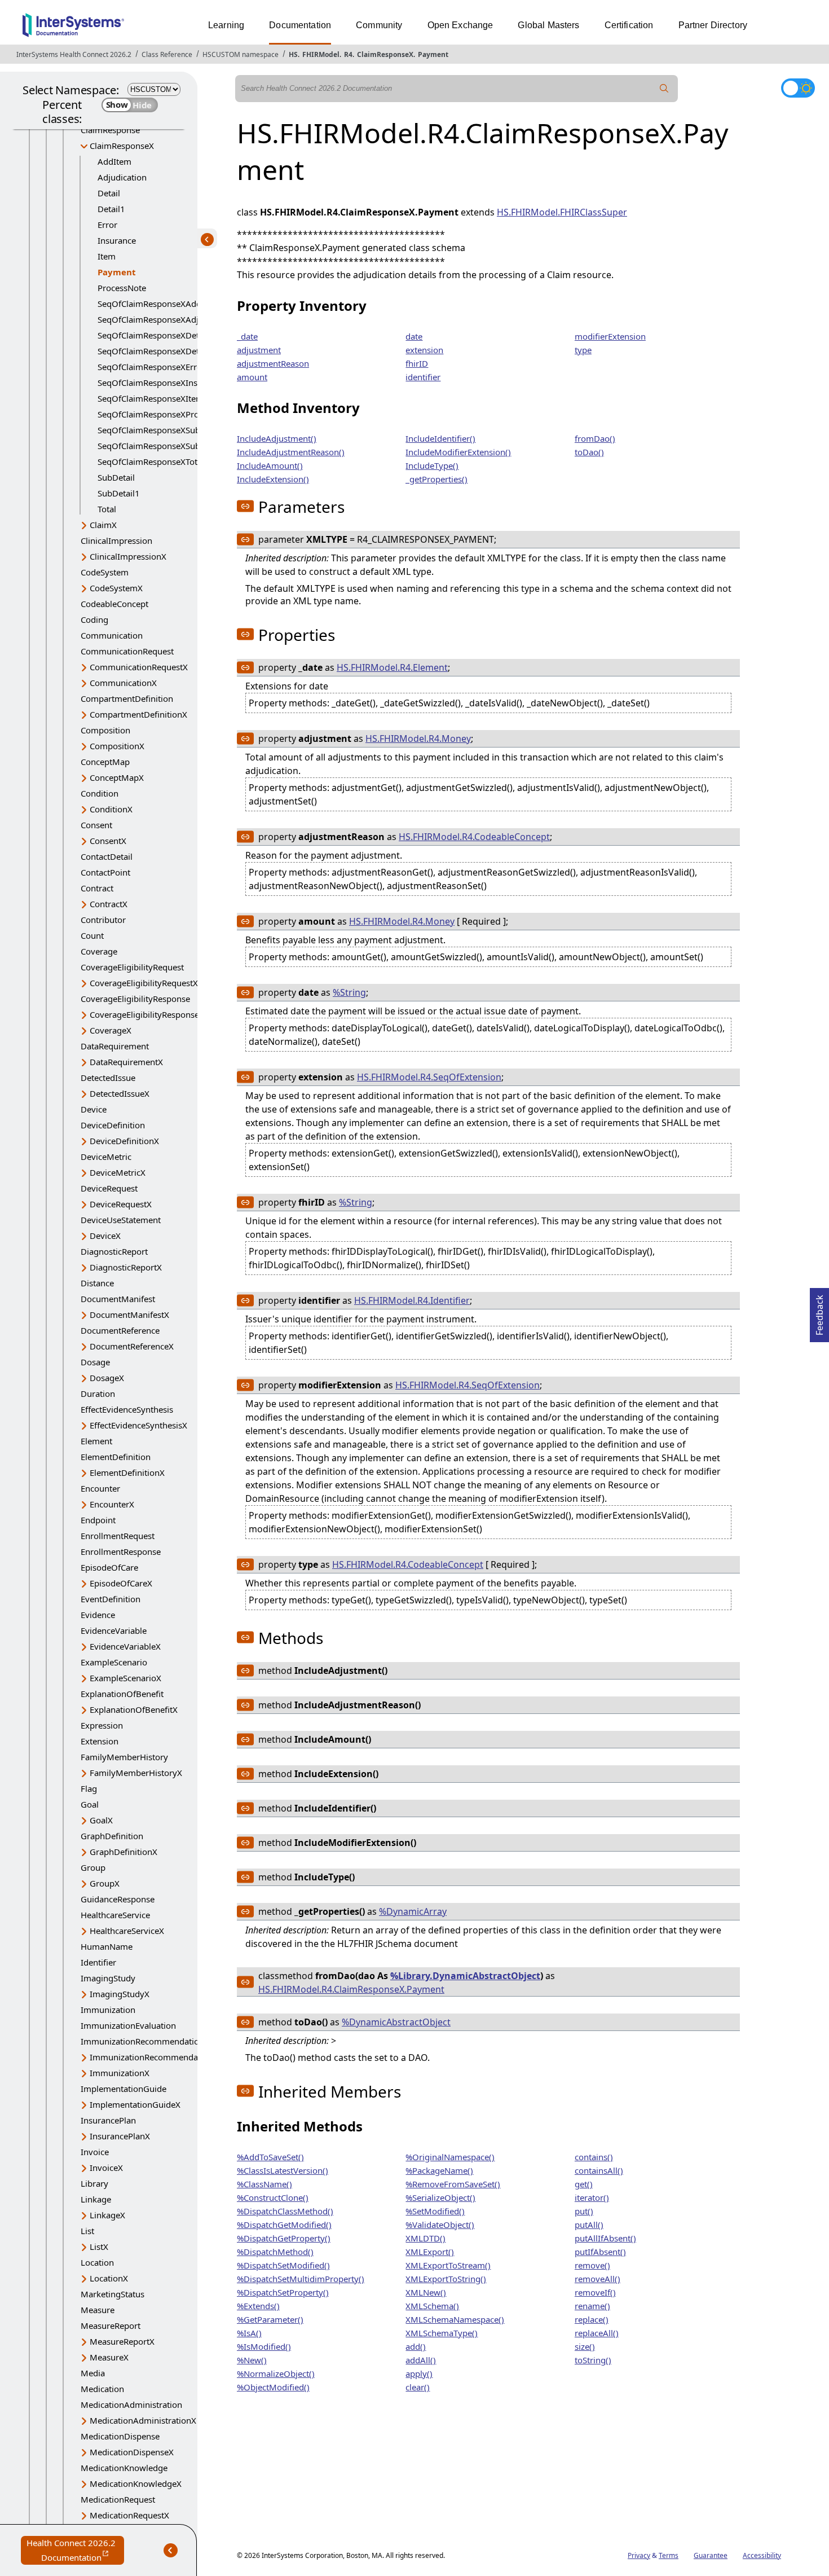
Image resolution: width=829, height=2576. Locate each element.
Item (107, 256)
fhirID (417, 363)
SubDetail (116, 477)
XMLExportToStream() (448, 2265)
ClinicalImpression (116, 540)
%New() (252, 2360)
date (414, 336)
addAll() (421, 2360)
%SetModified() (435, 2211)
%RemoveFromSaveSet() (453, 2184)
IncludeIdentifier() (440, 438)
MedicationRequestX (129, 2515)
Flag (89, 1788)
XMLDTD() (425, 2238)
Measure (98, 2310)
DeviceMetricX (118, 1172)
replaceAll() (597, 2333)
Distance (97, 1283)
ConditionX (111, 809)
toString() (593, 2360)
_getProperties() (436, 479)
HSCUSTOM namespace (241, 54)
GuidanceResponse (118, 1899)
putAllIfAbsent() (605, 2238)
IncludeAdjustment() (277, 438)
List (87, 2231)
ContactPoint (105, 872)
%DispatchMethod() (275, 2252)
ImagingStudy (108, 1978)
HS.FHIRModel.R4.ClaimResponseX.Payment (351, 1989)
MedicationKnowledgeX (136, 2483)
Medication (102, 2389)
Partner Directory (713, 25)
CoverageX (111, 1030)
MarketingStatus (113, 2294)
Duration (98, 1393)
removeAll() (598, 2279)
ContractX (109, 904)
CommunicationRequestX (139, 667)
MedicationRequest (118, 2499)
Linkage (96, 2199)
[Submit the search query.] (664, 89)
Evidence (98, 1615)
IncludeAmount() (270, 465)
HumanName (107, 1946)
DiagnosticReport (114, 1251)
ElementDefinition (116, 1457)
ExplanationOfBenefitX (134, 1709)
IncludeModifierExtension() (458, 452)
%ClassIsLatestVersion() (283, 2170)
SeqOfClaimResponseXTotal (151, 461)
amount (252, 377)
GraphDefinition (112, 1836)
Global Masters (548, 25)
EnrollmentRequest (118, 1536)
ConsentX (108, 841)
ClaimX (103, 525)
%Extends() (258, 2306)
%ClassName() (264, 2184)
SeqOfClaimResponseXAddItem (158, 304)
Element (96, 1441)
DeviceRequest (109, 1188)
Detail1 (111, 209)
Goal (90, 1804)
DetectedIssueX (120, 1093)
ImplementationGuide (124, 2089)
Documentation (300, 25)
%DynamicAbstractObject (396, 2022)
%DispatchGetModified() (284, 2225)
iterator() (592, 2197)
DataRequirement (115, 1046)
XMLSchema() (432, 2306)
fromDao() (595, 438)
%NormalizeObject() (276, 2373)
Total (107, 509)
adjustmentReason (273, 363)
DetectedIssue (108, 1078)
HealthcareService (115, 1915)
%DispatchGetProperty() (284, 2238)
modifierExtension (610, 336)
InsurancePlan (108, 2120)
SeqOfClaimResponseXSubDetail (160, 430)
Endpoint (98, 1520)
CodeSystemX (116, 588)
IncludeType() (432, 465)
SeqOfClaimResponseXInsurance (161, 383)
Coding (94, 619)
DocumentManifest (118, 1299)
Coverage (99, 951)
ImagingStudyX (120, 1994)
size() (585, 2346)
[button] (245, 506)
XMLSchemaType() (442, 2333)
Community (379, 25)
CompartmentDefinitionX (138, 714)
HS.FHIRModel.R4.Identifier (412, 1300)
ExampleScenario (114, 1662)
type (583, 350)
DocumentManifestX (129, 1315)
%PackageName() (439, 2170)
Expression (102, 1725)
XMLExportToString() (446, 2279)
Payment (433, 54)
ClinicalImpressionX (128, 556)
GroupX (105, 1883)
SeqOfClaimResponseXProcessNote (166, 414)
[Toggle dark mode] (798, 88)
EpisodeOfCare (109, 1567)
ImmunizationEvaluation (128, 2025)
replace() (592, 2319)
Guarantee (711, 2555)
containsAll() (599, 2170)
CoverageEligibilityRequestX (144, 983)
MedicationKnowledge (124, 2468)
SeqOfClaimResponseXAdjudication (166, 319)
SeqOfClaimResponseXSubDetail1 (163, 446)
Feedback (819, 1312)
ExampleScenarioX (125, 1678)
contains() (594, 2157)
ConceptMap (105, 762)
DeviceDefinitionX (124, 1141)
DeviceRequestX (121, 1204)
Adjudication (122, 177)
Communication (112, 635)
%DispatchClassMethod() (285, 2211)
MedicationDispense (120, 2436)
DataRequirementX (126, 1062)
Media (93, 2373)
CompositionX (117, 746)
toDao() (589, 452)
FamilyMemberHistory (124, 1757)
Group (93, 1867)
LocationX (109, 2278)
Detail (109, 193)
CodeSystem (105, 572)
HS (293, 54)
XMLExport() (430, 2252)
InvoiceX (106, 2168)
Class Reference (167, 54)
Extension (100, 1741)
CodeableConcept (114, 604)
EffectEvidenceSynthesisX (138, 1425)
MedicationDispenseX (132, 2452)
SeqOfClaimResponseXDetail (153, 335)
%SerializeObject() (440, 2197)
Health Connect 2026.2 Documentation (75, 2551)
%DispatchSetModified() (283, 2265)
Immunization (108, 2010)
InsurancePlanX (120, 2136)
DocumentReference (120, 1330)
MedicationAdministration (131, 2404)
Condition (100, 793)
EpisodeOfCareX (121, 1583)
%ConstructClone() (273, 2197)
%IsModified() (264, 2346)
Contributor (103, 920)
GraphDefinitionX (124, 1852)
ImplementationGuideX (135, 2104)
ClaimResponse (110, 130)
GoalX (101, 1820)
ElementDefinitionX (127, 1472)
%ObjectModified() (273, 2387)
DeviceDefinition (113, 1125)
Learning (226, 25)
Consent (96, 825)
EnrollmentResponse (121, 1551)
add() (416, 2346)
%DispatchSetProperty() (283, 2292)
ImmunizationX (120, 2073)
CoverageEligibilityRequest (132, 967)
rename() (592, 2306)
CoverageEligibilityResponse (135, 999)
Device (94, 1109)
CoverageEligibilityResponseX (147, 1014)
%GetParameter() (270, 2319)
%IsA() (249, 2333)
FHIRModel (321, 54)
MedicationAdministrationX (143, 2420)
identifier (423, 377)
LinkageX (107, 2215)
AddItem (114, 161)
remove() (592, 2265)
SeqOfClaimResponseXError (151, 367)
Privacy (639, 2555)
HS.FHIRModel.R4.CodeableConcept (474, 837)
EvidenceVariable (114, 1630)
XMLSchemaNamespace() (455, 2319)
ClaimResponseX (385, 54)
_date (247, 336)
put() (584, 2211)
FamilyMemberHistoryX (136, 1773)
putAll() (589, 2225)
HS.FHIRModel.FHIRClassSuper (562, 212)
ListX (99, 2247)
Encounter (100, 1488)
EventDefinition (111, 1599)
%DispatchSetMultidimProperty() (301, 2279)
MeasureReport (111, 2326)
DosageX (107, 1378)
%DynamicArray (413, 1911)
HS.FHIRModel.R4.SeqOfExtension (429, 1077)
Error (107, 225)
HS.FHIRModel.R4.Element (392, 667)
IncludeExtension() (273, 479)
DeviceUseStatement (121, 1220)
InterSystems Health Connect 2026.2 (74, 54)
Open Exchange (460, 25)
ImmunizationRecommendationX (154, 2057)
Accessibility (762, 2555)
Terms (669, 2555)
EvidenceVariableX (125, 1646)
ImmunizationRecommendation (142, 2041)
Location (97, 2262)
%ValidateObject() (440, 2225)
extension (424, 350)
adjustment (259, 350)
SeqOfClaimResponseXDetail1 (155, 351)
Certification (629, 25)
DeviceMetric (106, 1157)
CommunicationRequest (127, 651)
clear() (418, 2387)
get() (584, 2184)
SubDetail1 (119, 493)
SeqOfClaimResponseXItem (151, 398)
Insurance (117, 240)
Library (94, 2183)
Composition (105, 730)
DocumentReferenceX (132, 1346)
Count (92, 935)
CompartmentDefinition (127, 698)
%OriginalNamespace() (450, 2157)
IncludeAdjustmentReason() (291, 452)
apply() (419, 2373)
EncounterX (112, 1504)
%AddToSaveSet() (270, 2157)
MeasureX (109, 2357)
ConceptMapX (117, 777)
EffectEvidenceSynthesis (127, 1409)
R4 (348, 54)
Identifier (98, 1962)
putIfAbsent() (600, 2252)
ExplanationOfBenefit (122, 1694)
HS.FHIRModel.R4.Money (418, 738)
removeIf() (595, 2292)
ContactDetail (107, 856)
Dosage (95, 1362)
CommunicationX (123, 683)
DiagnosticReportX (126, 1267)
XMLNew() (426, 2292)
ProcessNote (122, 288)
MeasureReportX (122, 2341)
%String (349, 992)
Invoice (95, 2152)
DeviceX (105, 1236)
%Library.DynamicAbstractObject (465, 1976)
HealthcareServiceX (127, 1931)
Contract (97, 888)
